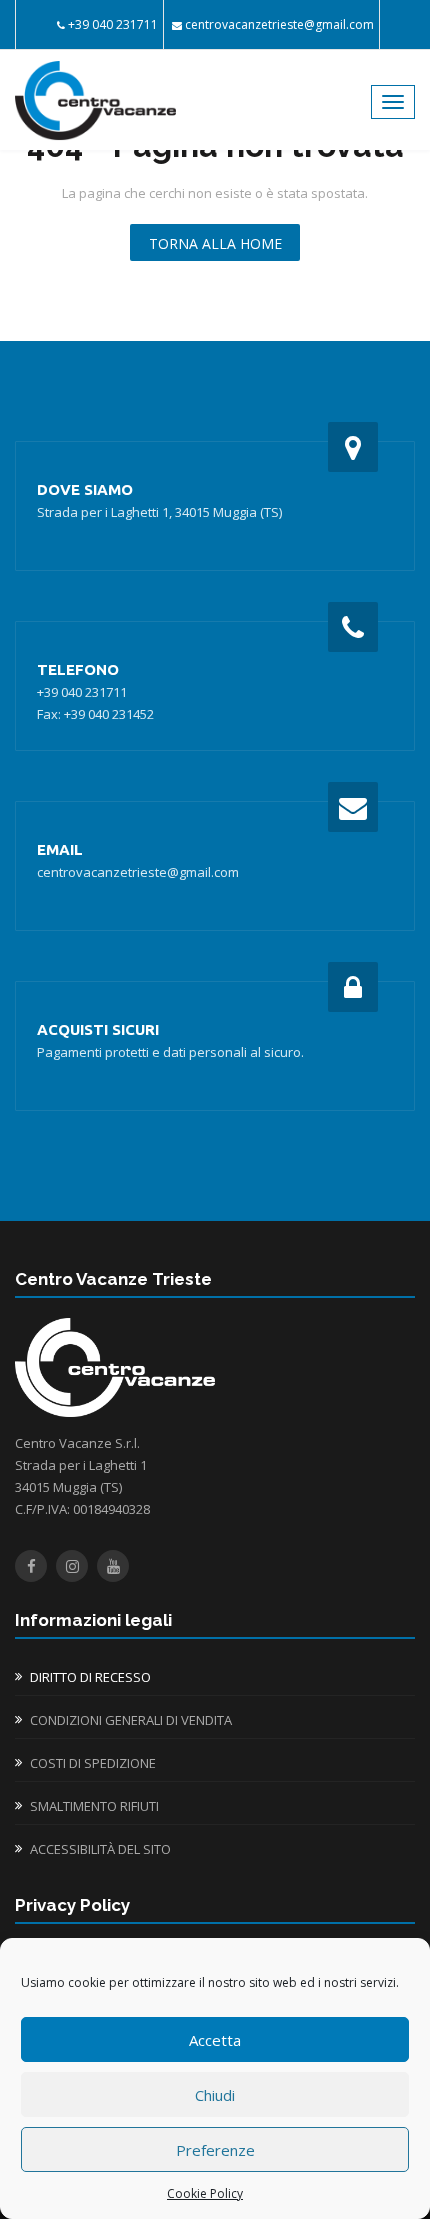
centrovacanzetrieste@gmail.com (279, 24)
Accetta (215, 2040)
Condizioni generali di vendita (131, 1720)
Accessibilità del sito (100, 1849)
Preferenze (215, 2150)
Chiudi (215, 2095)
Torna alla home (215, 243)
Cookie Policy (205, 2193)
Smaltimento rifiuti (94, 1806)
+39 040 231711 (113, 24)
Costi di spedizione (93, 1763)
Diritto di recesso (90, 1677)
